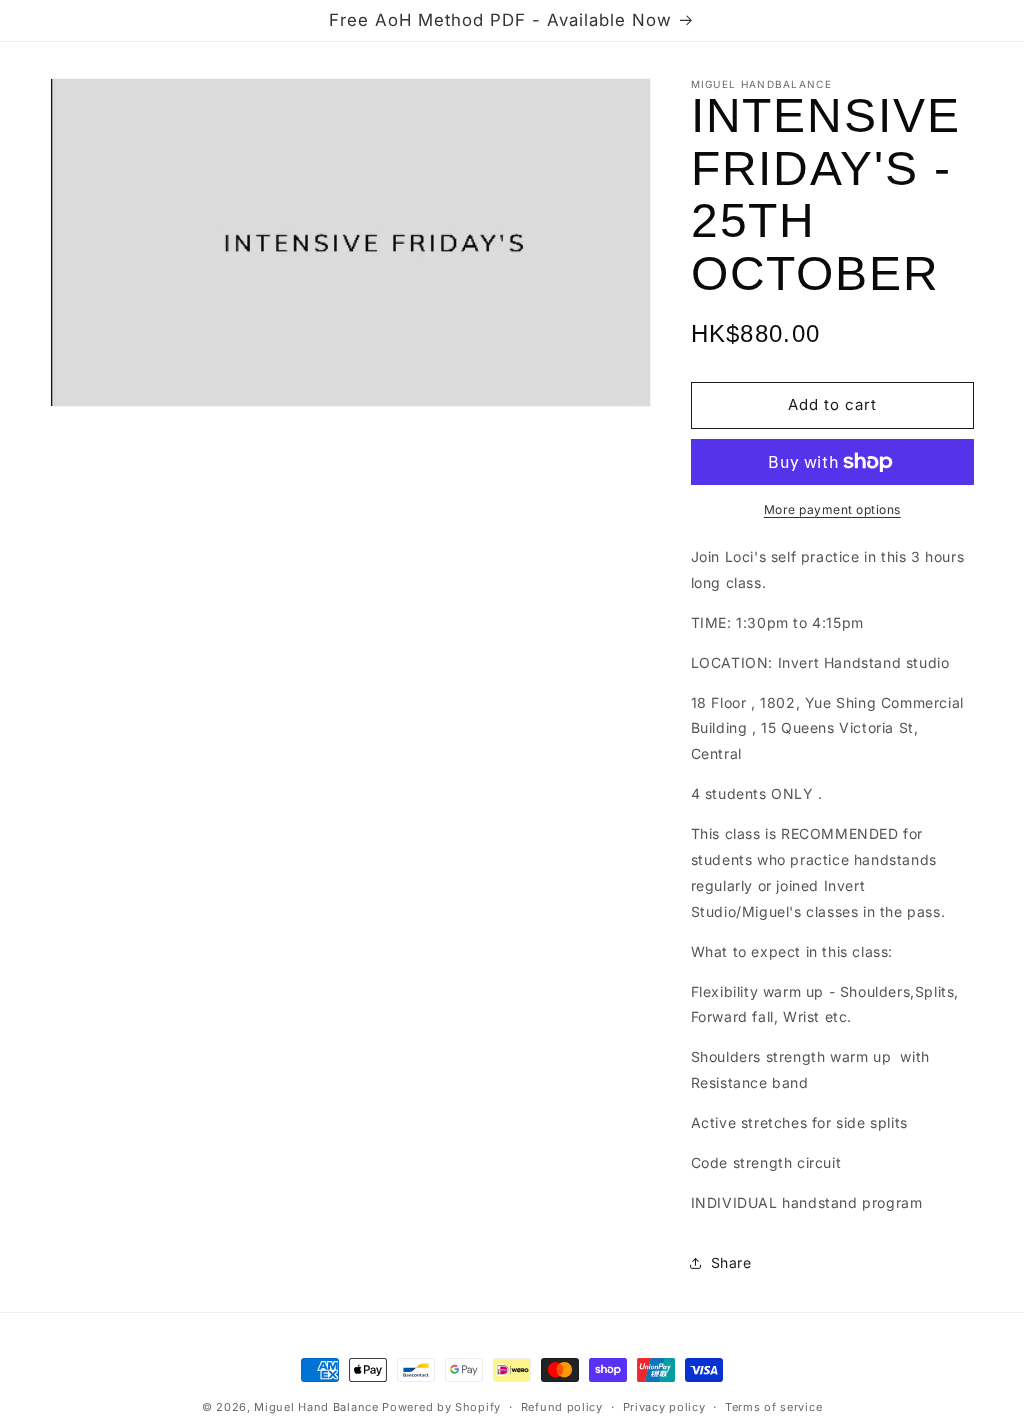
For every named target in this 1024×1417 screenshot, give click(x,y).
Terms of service (773, 1407)
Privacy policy (664, 1407)
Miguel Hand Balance (316, 1407)
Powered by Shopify (441, 1407)
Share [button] (731, 1262)
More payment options (832, 509)
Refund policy (562, 1407)
